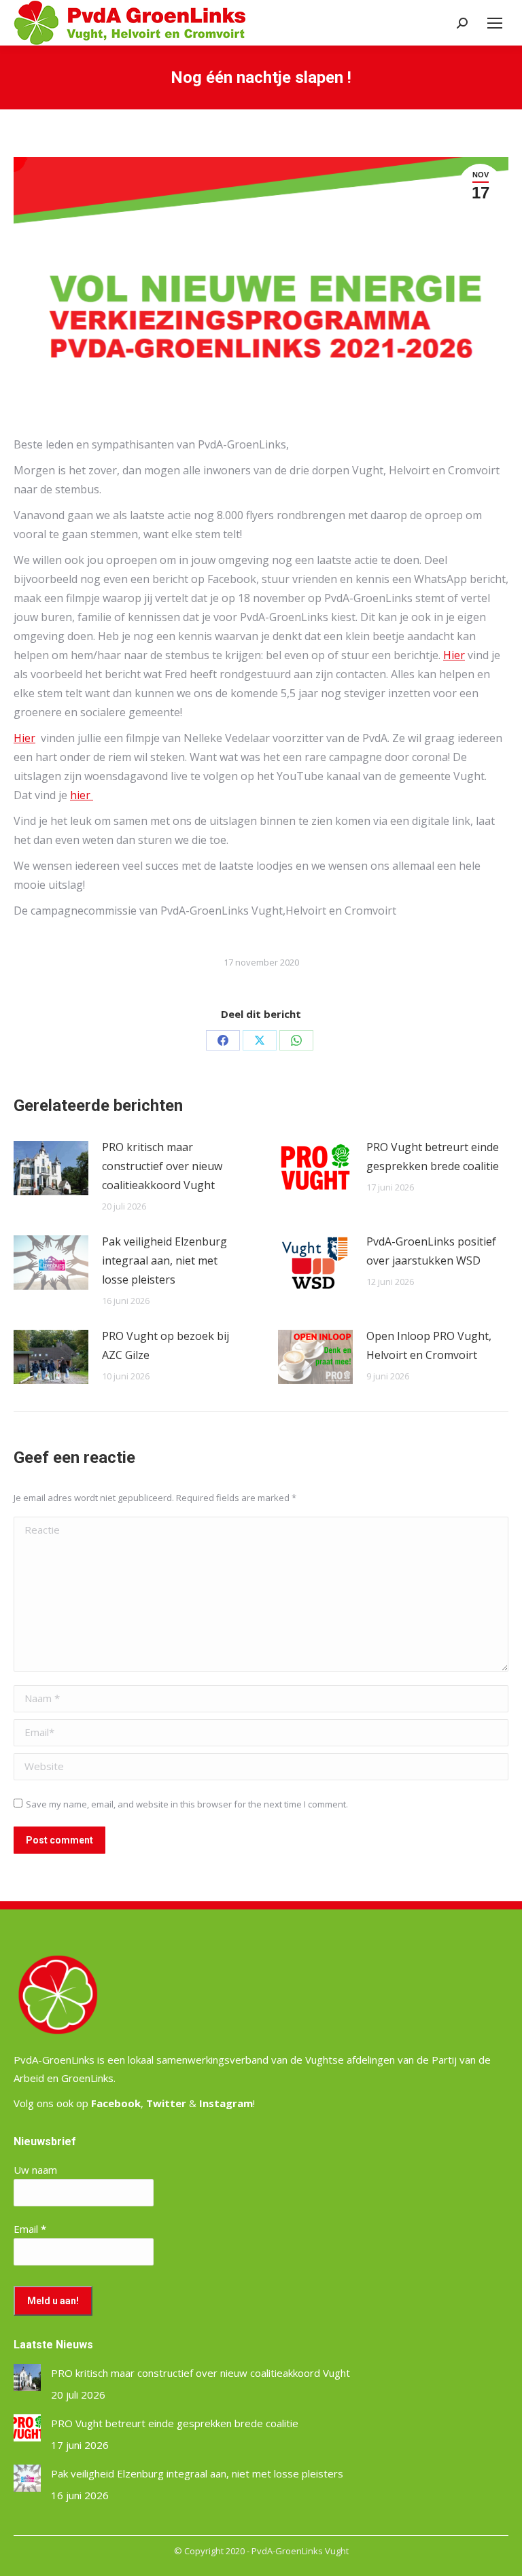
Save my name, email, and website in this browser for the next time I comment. (187, 1804)
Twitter (166, 2103)
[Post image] (51, 1168)
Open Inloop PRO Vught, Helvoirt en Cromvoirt (429, 1345)
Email (30, 2229)
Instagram (226, 2103)
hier (82, 795)
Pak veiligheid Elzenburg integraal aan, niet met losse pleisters (164, 1260)
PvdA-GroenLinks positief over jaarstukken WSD (431, 1251)
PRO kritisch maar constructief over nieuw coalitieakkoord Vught (162, 1166)
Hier (454, 655)
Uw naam (35, 2170)
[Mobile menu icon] (495, 23)
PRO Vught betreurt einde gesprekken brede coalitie (433, 1157)
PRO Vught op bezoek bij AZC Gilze (166, 1345)
